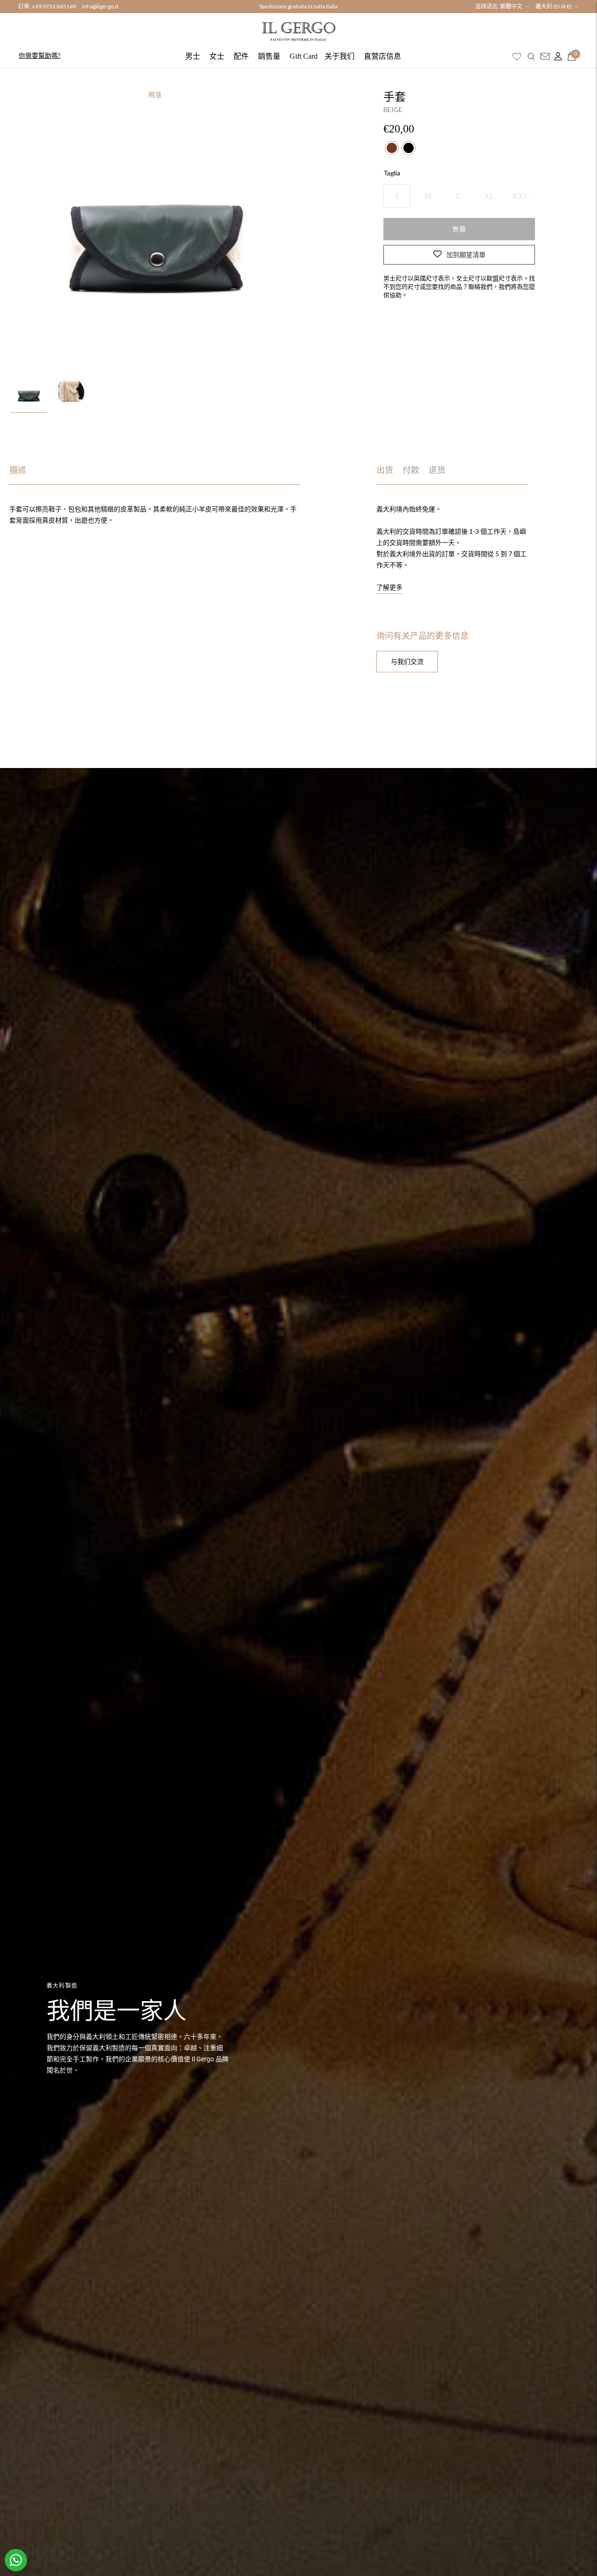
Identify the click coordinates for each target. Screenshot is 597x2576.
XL (489, 195)
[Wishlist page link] (517, 56)
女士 (217, 56)
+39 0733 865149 (54, 6)
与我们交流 (407, 661)
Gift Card (304, 56)
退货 (437, 470)
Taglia (392, 172)
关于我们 (340, 56)
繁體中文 (511, 6)
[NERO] (409, 147)
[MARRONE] (392, 147)
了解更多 (389, 587)
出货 (385, 470)
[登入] (556, 56)
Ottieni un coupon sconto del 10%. (298, 7)
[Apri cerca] (531, 56)
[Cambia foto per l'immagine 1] (29, 393)
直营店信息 (382, 56)
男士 (193, 56)
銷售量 (269, 56)
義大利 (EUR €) (554, 6)
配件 (241, 56)
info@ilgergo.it (100, 6)
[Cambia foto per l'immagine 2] (71, 393)
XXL (520, 195)
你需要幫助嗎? (40, 55)
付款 (411, 470)
